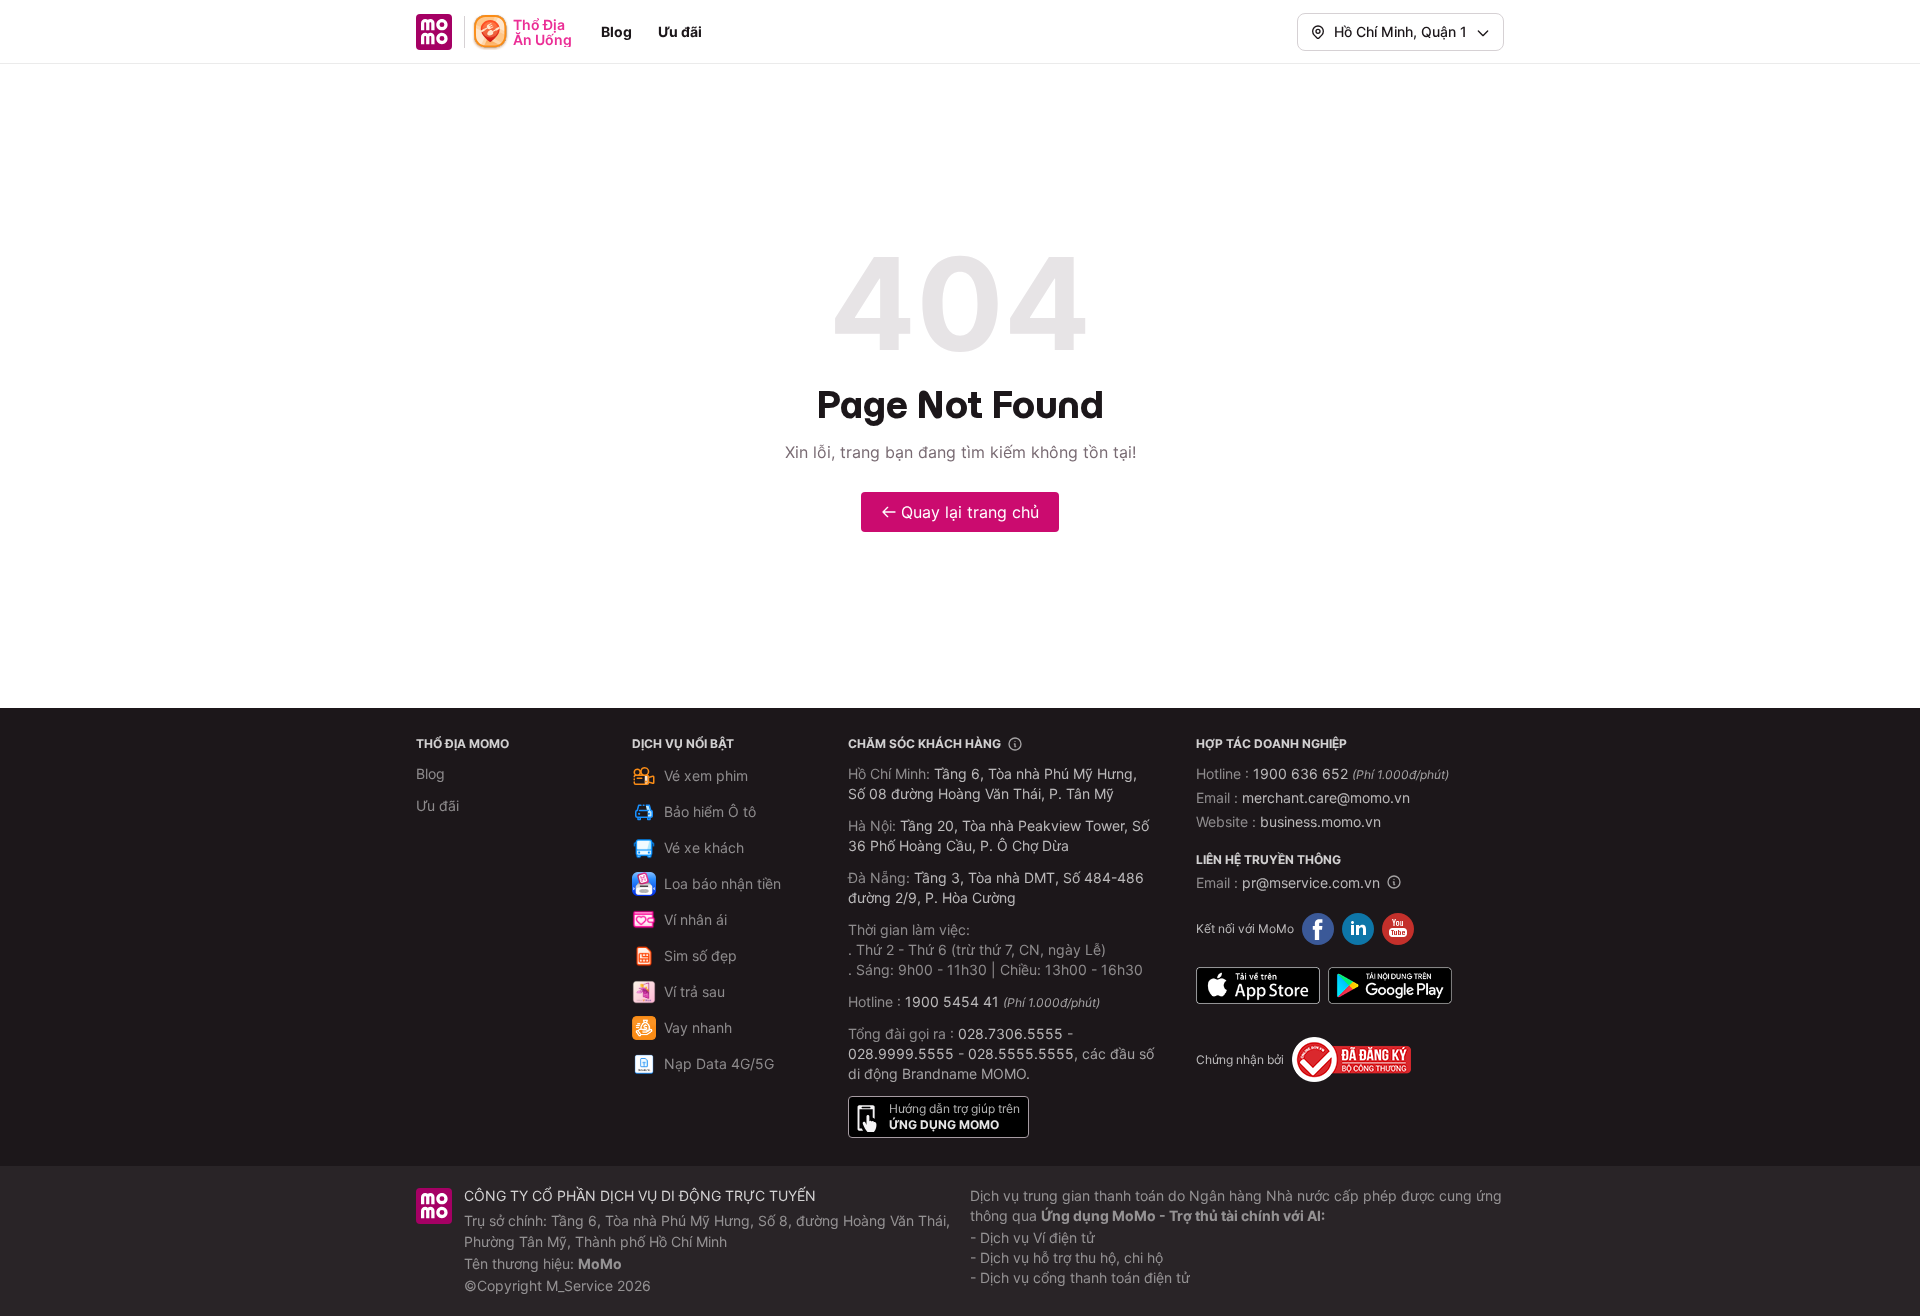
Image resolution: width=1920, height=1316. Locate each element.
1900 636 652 (1351, 773)
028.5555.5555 (1021, 1053)
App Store (1258, 985)
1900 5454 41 (952, 1001)
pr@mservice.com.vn (1311, 882)
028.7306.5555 (1010, 1033)
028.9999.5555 (901, 1053)
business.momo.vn (1320, 821)
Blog (616, 31)
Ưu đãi (680, 31)
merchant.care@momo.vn (1326, 797)
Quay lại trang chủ (970, 512)
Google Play (1390, 985)
